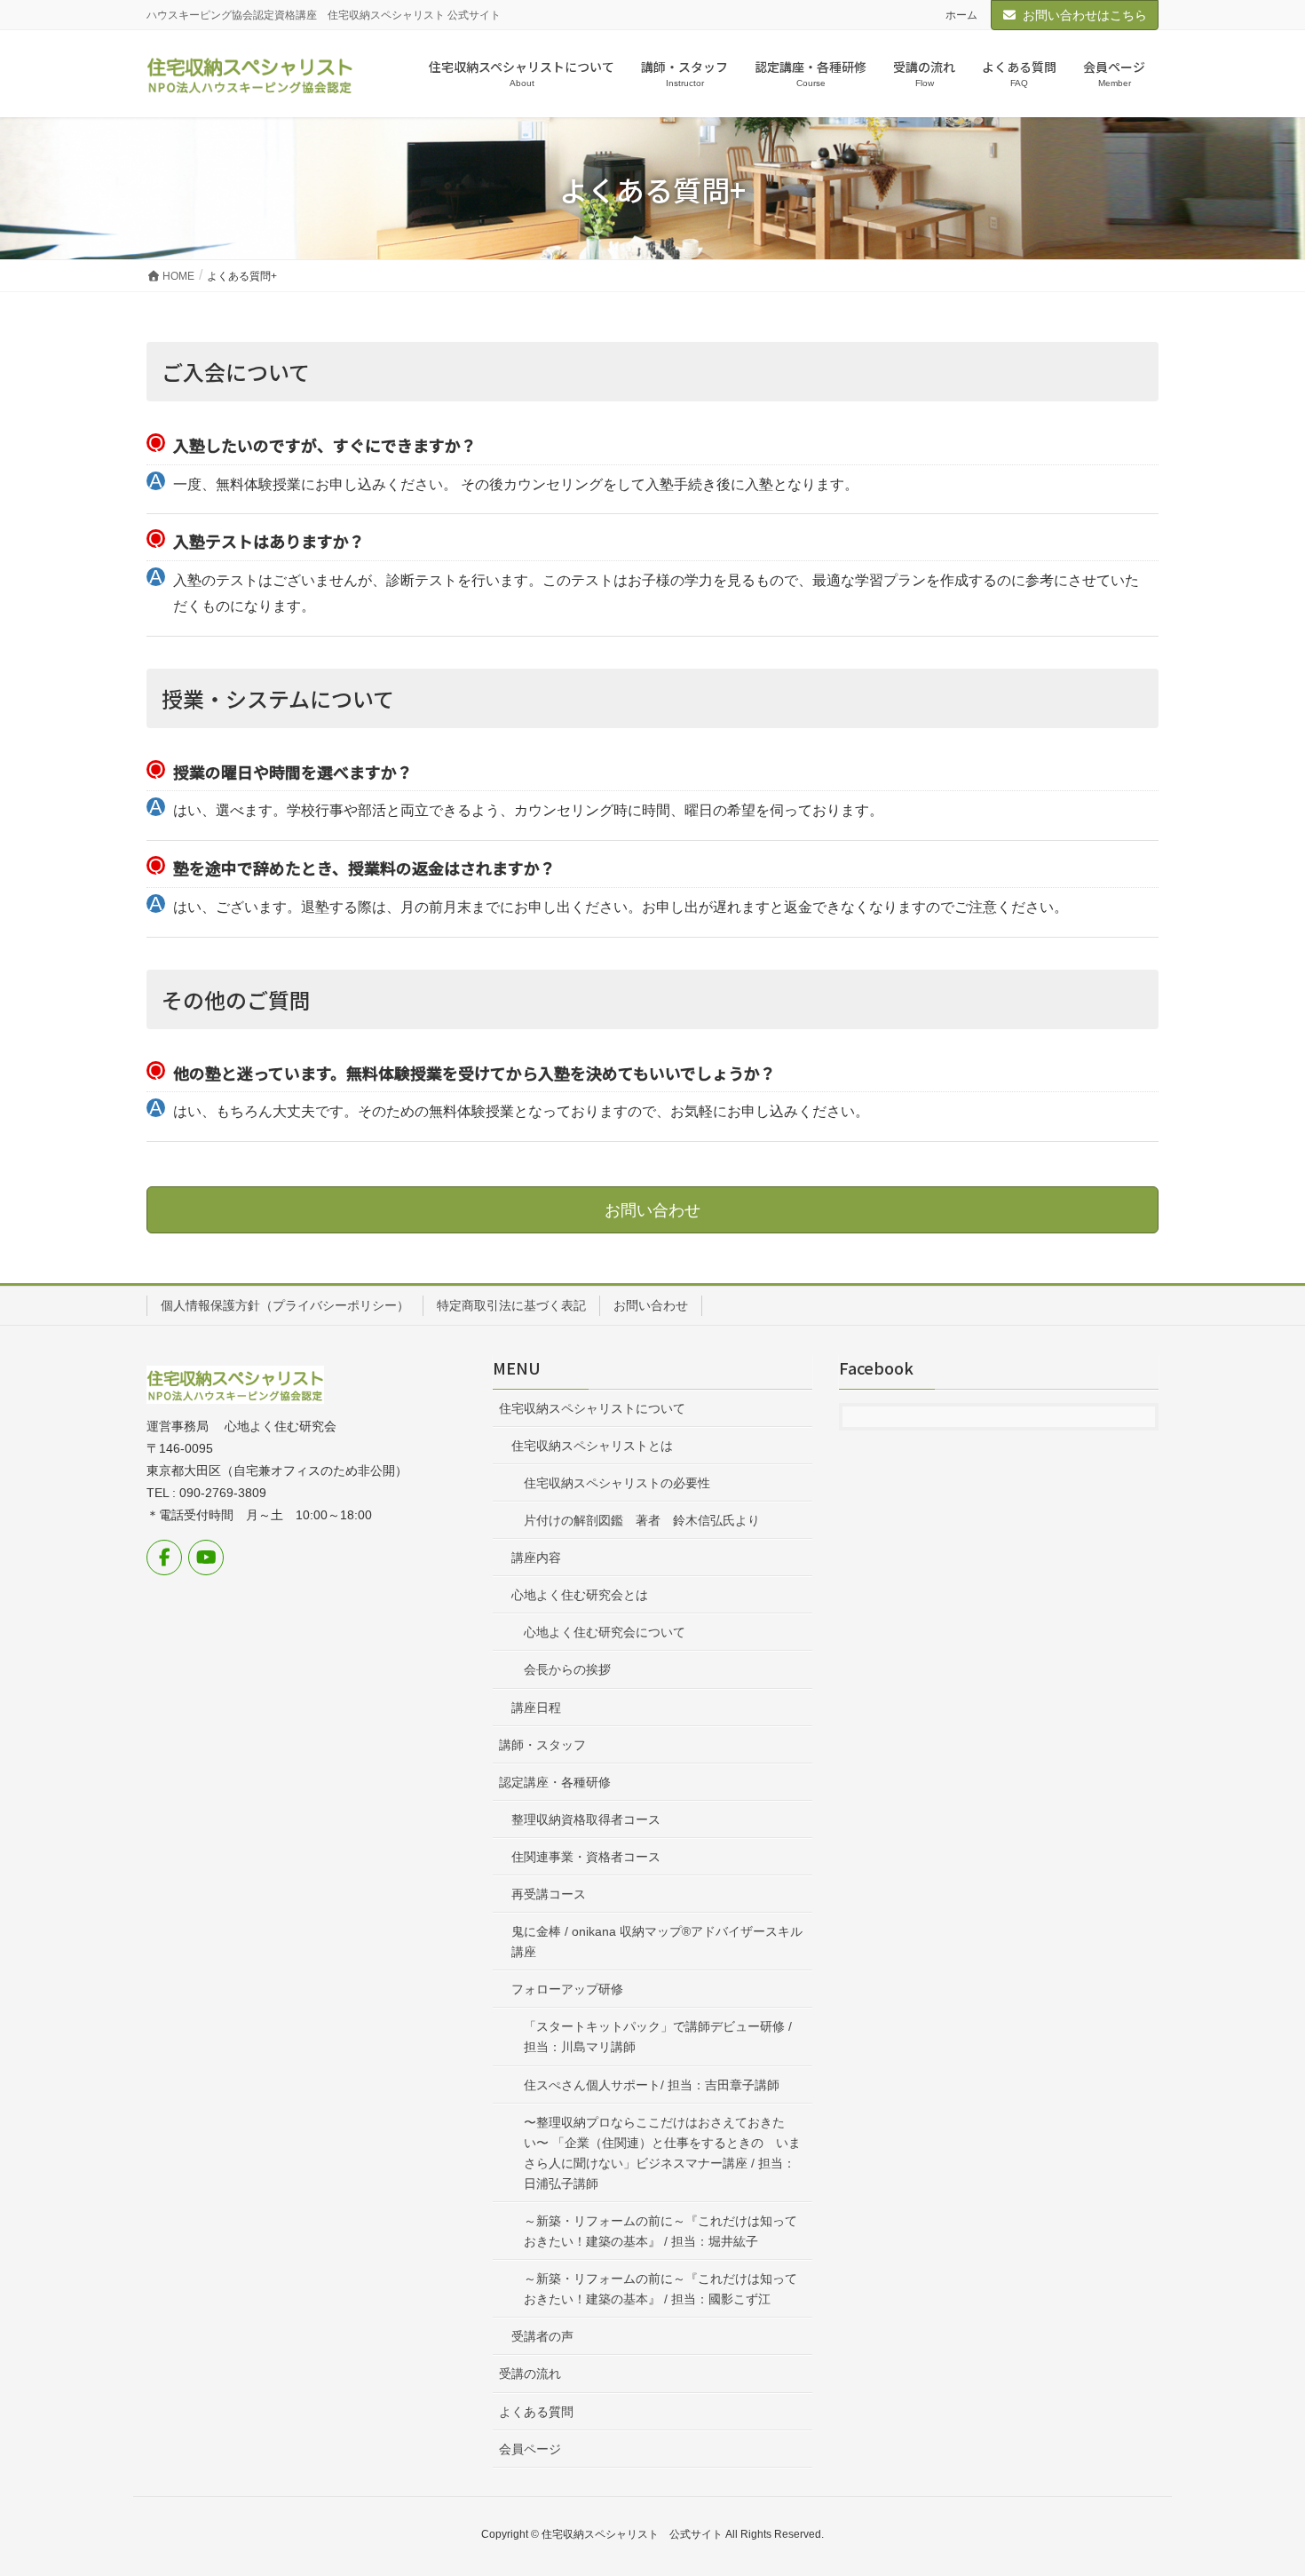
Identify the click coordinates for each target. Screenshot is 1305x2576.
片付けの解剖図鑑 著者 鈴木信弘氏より (642, 1520)
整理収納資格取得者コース (586, 1819)
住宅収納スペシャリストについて (592, 1408)
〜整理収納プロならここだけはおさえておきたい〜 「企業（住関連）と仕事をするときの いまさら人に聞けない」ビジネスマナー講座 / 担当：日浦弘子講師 (662, 2153)
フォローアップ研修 (567, 1989)
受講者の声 (542, 2336)
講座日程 (536, 1708)
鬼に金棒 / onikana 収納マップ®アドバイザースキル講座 (657, 1942)
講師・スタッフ (542, 1745)
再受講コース (549, 1894)
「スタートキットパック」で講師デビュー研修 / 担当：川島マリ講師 (658, 2037)
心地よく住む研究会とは (580, 1595)
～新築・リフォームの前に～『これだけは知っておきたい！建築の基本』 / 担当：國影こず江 (660, 2289)
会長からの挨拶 (567, 1669)
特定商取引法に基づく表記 (511, 1305)
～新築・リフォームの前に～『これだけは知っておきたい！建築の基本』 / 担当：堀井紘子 (660, 2231)
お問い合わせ (651, 1305)
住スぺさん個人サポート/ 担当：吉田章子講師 (652, 2085)
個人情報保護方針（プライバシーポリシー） (285, 1305)
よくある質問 (536, 2412)
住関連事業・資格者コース (586, 1857)
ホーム (961, 15)
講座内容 (536, 1557)
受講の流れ (530, 2374)
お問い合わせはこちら (1085, 15)
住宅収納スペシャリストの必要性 (617, 1483)
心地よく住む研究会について (605, 1632)
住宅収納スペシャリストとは (592, 1446)
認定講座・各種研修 (555, 1782)
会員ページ (530, 2449)
